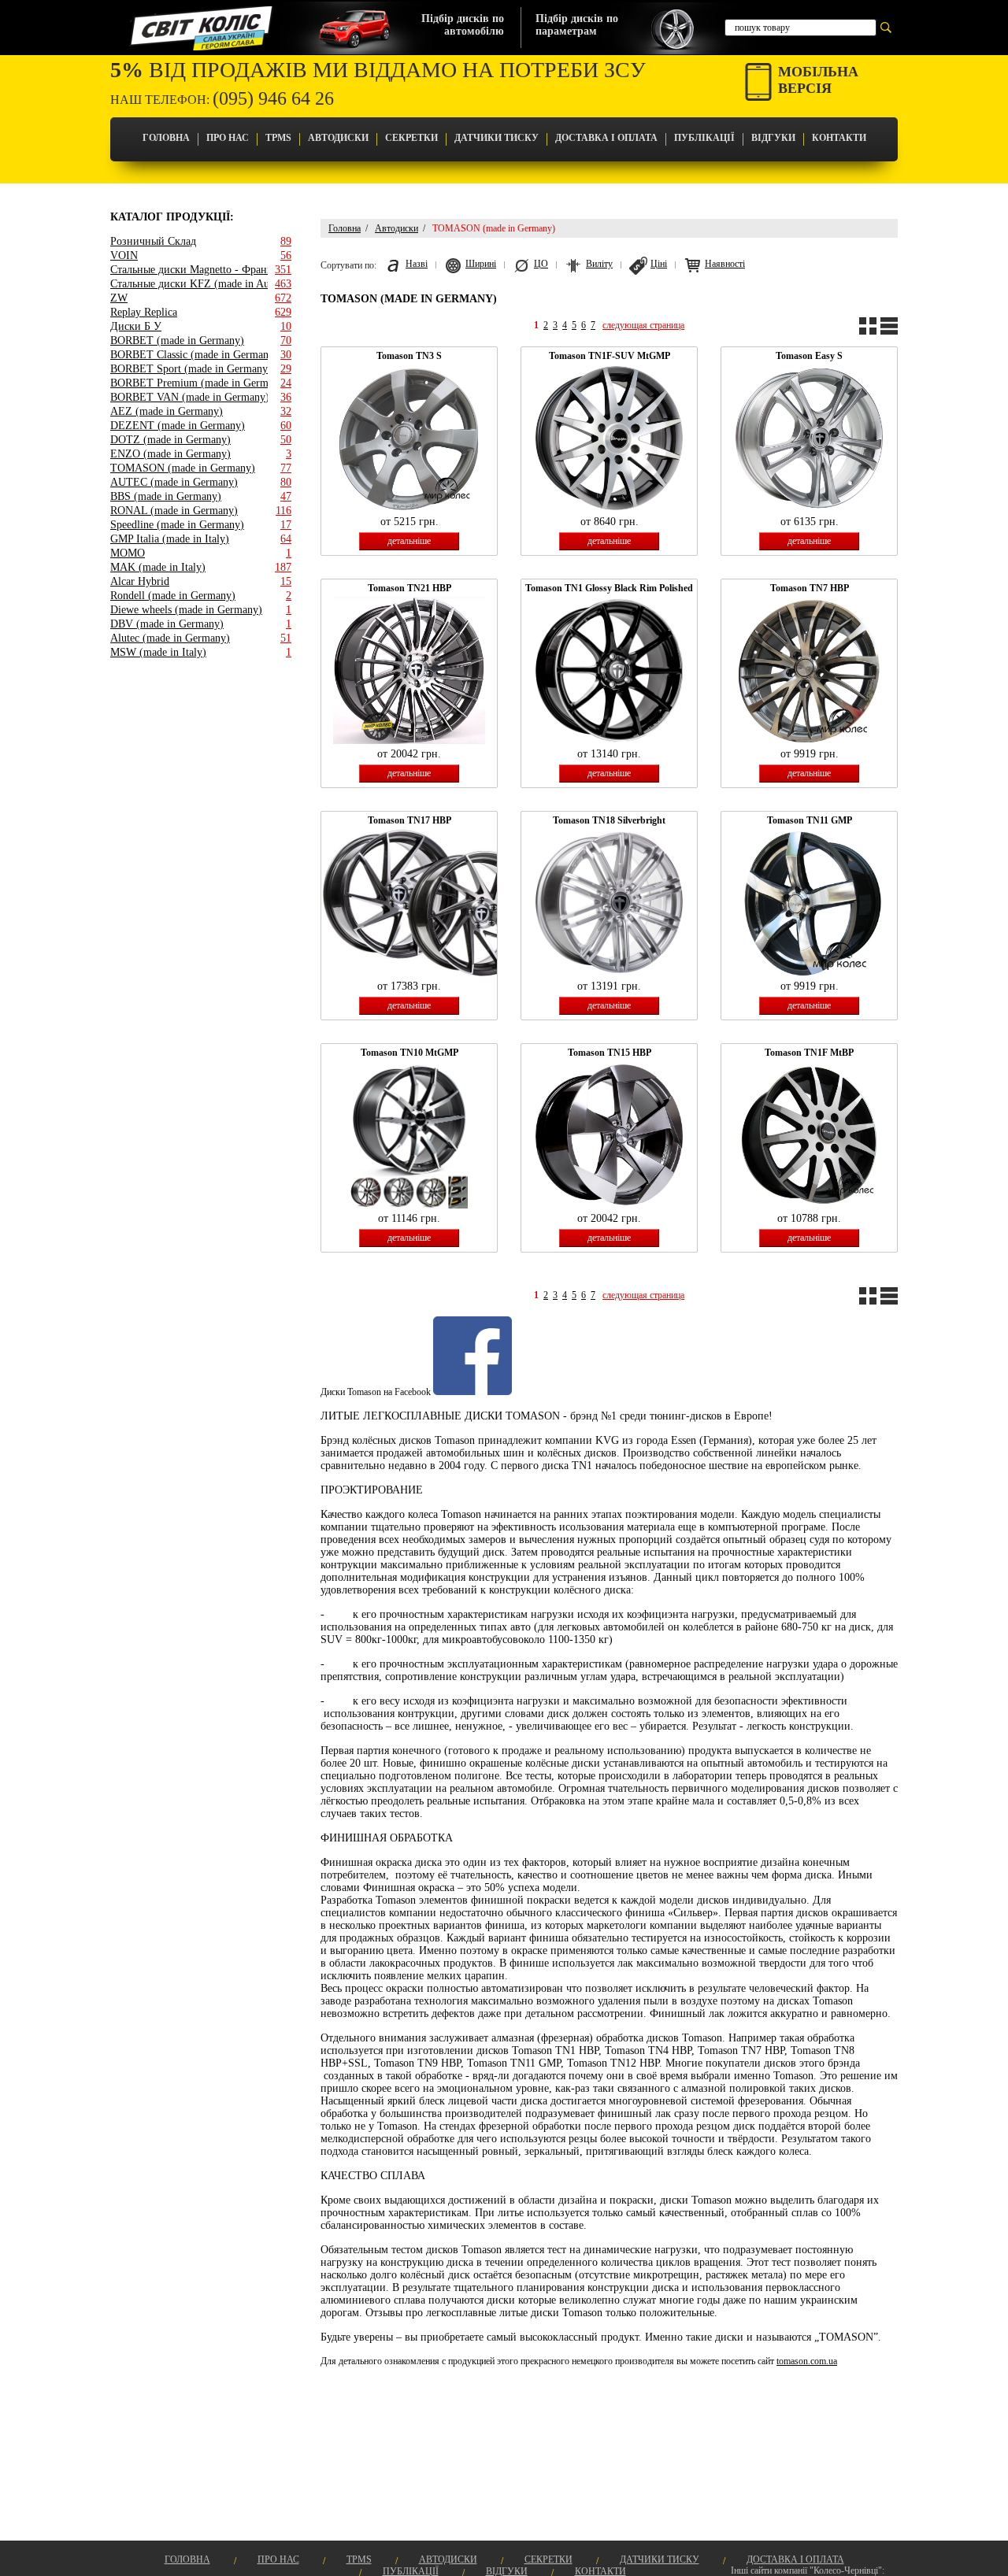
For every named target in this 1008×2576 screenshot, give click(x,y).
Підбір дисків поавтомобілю (463, 25)
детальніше (409, 541)
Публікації (704, 138)
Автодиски (338, 138)
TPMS (278, 138)
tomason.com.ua (807, 2361)
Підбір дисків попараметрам (577, 25)
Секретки (411, 138)
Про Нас (228, 138)
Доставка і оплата (606, 138)
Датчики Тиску (497, 138)
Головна (166, 138)
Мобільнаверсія (818, 80)
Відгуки (773, 138)
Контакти (839, 138)
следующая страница (643, 325)
